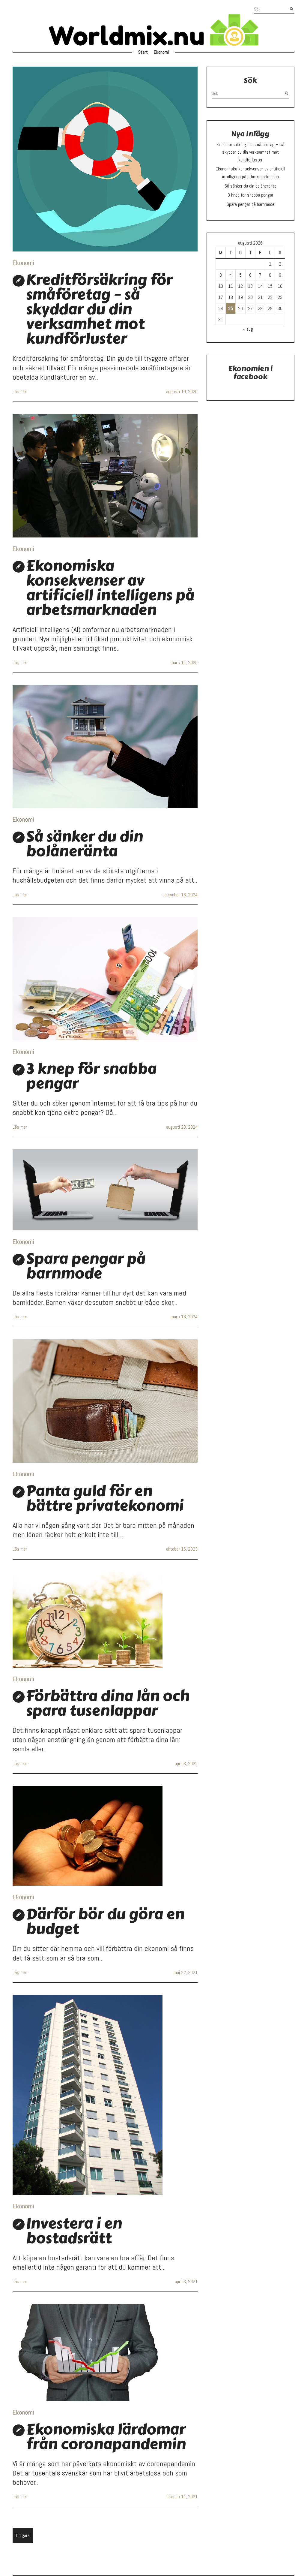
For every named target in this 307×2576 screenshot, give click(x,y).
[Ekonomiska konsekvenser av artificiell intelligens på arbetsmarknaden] (105, 476)
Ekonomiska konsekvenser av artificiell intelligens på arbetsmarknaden (110, 588)
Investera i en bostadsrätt (74, 2231)
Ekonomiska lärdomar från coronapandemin (106, 2437)
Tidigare (23, 2535)
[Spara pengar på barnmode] (105, 1190)
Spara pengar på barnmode (86, 1266)
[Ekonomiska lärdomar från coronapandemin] (105, 2353)
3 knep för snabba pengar (91, 1076)
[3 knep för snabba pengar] (105, 979)
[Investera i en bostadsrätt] (105, 2095)
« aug (248, 329)
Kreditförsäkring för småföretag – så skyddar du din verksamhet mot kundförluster (99, 309)
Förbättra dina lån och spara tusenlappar (108, 1703)
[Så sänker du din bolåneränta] (105, 747)
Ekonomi (161, 52)
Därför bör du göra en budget (105, 1921)
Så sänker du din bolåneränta (85, 844)
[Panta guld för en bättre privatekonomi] (105, 1401)
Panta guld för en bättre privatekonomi (105, 1498)
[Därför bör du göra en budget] (105, 1836)
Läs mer (20, 391)
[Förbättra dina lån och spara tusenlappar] (105, 1620)
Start (143, 52)
